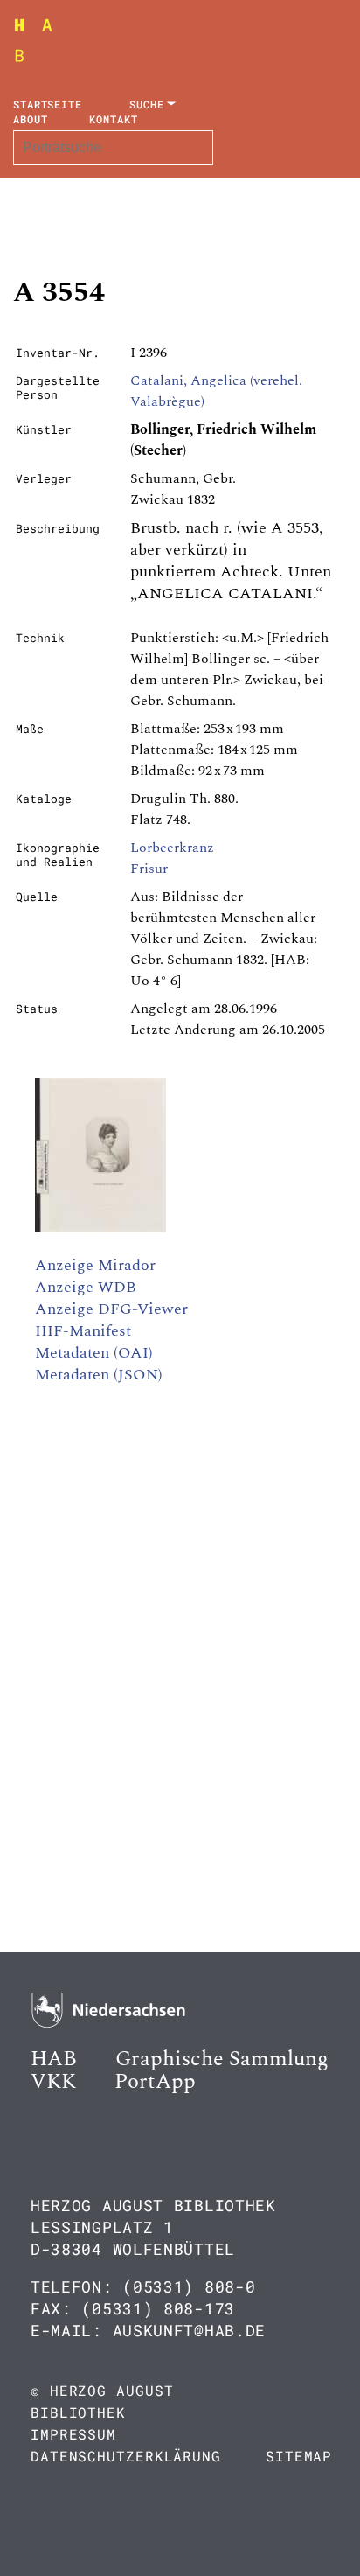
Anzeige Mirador (95, 1265)
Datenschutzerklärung (126, 2456)
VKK (53, 2082)
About (31, 119)
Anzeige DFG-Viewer (111, 1309)
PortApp (155, 2082)
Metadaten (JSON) (99, 1375)
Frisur (149, 869)
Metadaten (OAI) (94, 1353)
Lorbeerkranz (172, 848)
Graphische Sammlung (222, 2059)
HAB (54, 2059)
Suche (147, 104)
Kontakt (113, 119)
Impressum (73, 2434)
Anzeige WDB (86, 1287)
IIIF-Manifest (83, 1331)
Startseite (48, 104)
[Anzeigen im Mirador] (100, 1228)
